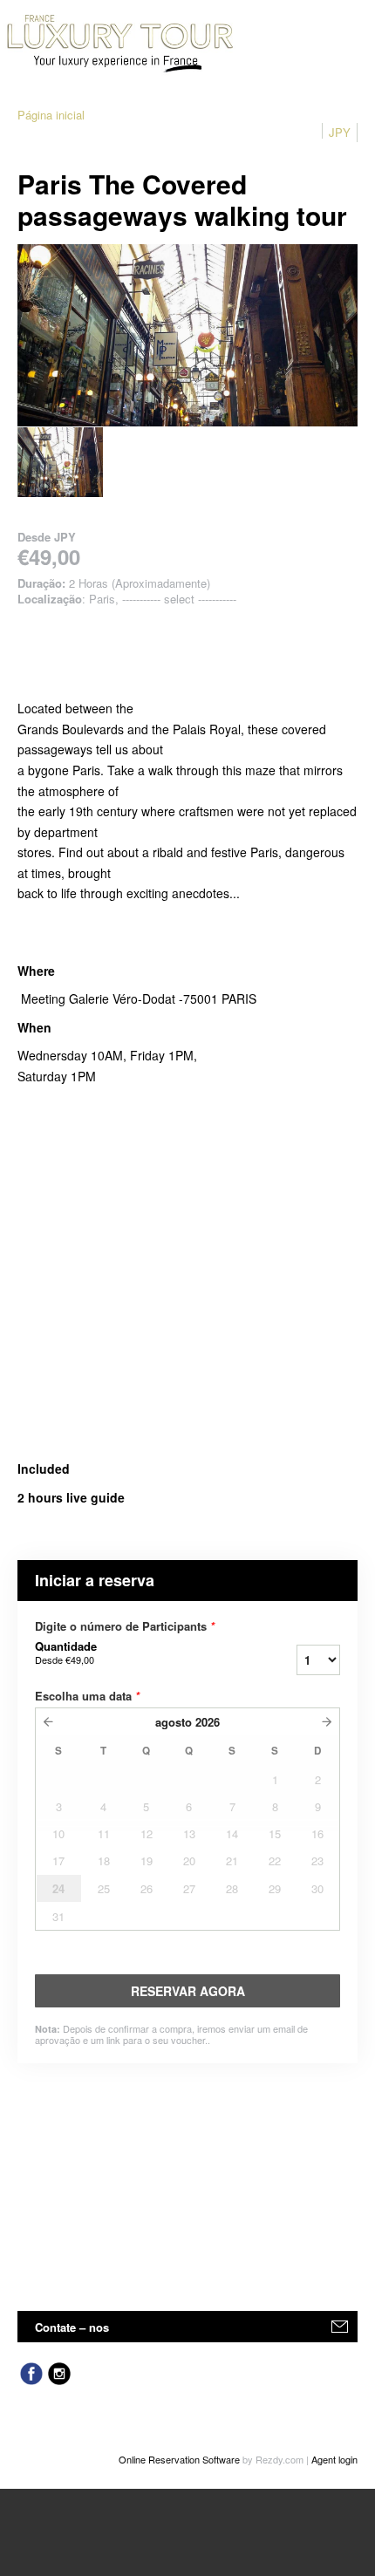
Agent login (334, 2459)
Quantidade (66, 1653)
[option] (60, 462)
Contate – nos (72, 2327)
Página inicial (51, 115)
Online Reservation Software (179, 2459)
